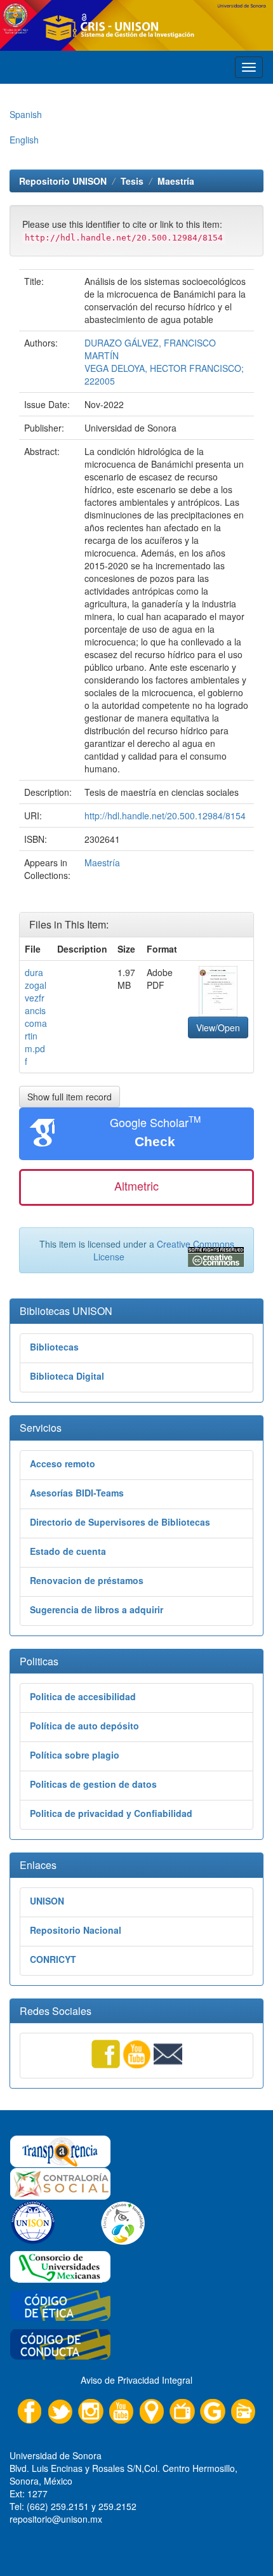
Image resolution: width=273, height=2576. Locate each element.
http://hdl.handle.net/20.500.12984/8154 (165, 816)
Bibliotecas (54, 1347)
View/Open (218, 1027)
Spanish (26, 114)
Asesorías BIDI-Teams (77, 1493)
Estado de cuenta (68, 1551)
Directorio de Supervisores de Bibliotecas (120, 1522)
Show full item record (70, 1097)
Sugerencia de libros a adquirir (97, 1609)
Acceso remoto (63, 1463)
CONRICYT (53, 1959)
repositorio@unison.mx (56, 2519)
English (24, 140)
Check (155, 1141)
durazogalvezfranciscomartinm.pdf (36, 1017)
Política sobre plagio (75, 1755)
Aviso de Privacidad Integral (136, 2380)
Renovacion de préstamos (87, 1580)
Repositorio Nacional (76, 1930)
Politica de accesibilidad (83, 1696)
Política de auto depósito (84, 1726)
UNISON (47, 1901)
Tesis (132, 181)
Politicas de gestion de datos (93, 1784)
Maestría (176, 181)
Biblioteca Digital (67, 1376)
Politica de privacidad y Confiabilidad (111, 1813)
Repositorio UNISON (63, 181)
